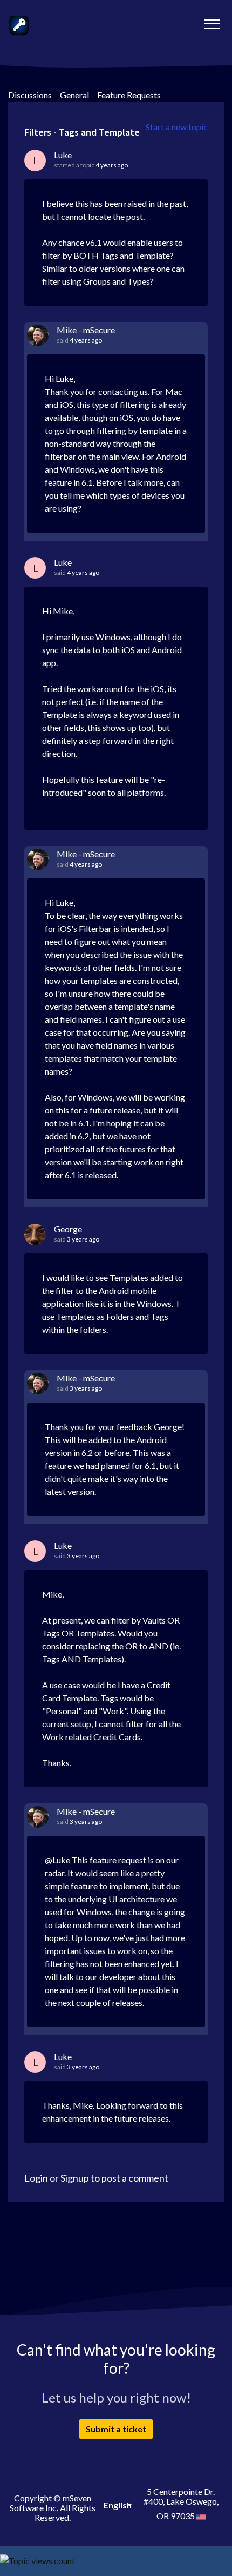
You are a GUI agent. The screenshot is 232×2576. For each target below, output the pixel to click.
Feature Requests (129, 95)
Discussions (30, 95)
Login (36, 2178)
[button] (212, 21)
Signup (75, 2178)
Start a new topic (177, 127)
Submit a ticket (116, 2429)
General (74, 95)
